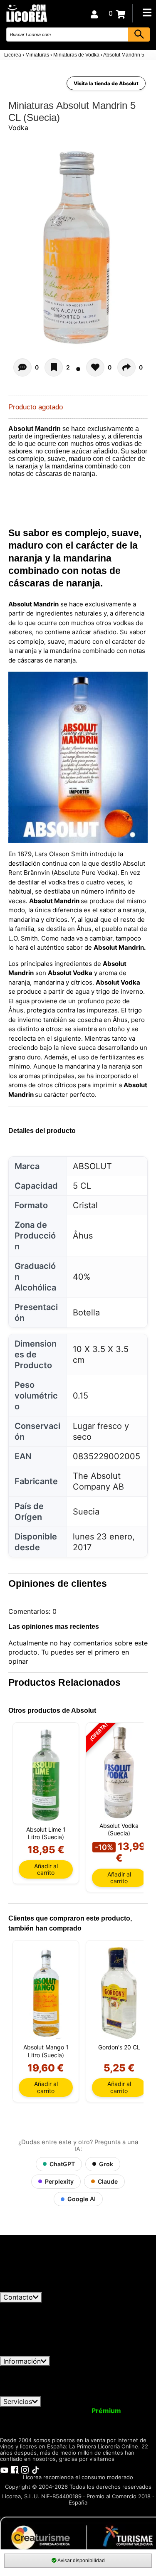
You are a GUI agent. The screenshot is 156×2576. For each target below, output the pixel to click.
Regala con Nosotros (97, 2418)
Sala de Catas (77, 2426)
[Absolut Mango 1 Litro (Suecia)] (46, 1993)
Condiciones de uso (36, 2370)
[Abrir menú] (147, 12)
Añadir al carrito (46, 1869)
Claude (108, 2181)
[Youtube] (4, 2469)
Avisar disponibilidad (81, 2561)
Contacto (18, 2297)
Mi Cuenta (22, 2411)
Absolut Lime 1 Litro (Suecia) (46, 1833)
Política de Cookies (66, 2385)
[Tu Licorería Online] (26, 13)
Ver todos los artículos (42, 2288)
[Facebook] (15, 2469)
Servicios (18, 2401)
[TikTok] (35, 2469)
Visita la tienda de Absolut (106, 83)
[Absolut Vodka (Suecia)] (119, 1773)
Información (22, 2361)
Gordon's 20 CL (119, 2047)
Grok (106, 2164)
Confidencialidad (102, 2370)
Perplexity (59, 2181)
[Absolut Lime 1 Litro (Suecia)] (46, 1775)
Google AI (82, 2199)
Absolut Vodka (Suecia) (119, 1829)
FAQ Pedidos (94, 2377)
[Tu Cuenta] (94, 13)
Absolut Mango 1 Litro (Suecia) (46, 2051)
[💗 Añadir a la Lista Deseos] (54, 367)
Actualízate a (85, 2411)
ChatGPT (62, 2164)
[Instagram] (25, 2469)
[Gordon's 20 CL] (119, 1993)
